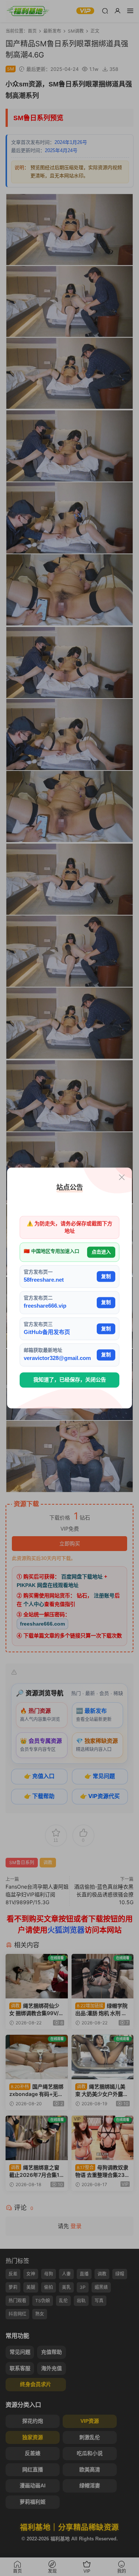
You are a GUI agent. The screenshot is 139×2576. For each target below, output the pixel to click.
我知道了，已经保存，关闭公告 (70, 1380)
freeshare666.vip (45, 1306)
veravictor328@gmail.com (57, 1358)
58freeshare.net (44, 1280)
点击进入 (101, 1252)
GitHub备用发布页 (47, 1332)
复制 (106, 1276)
